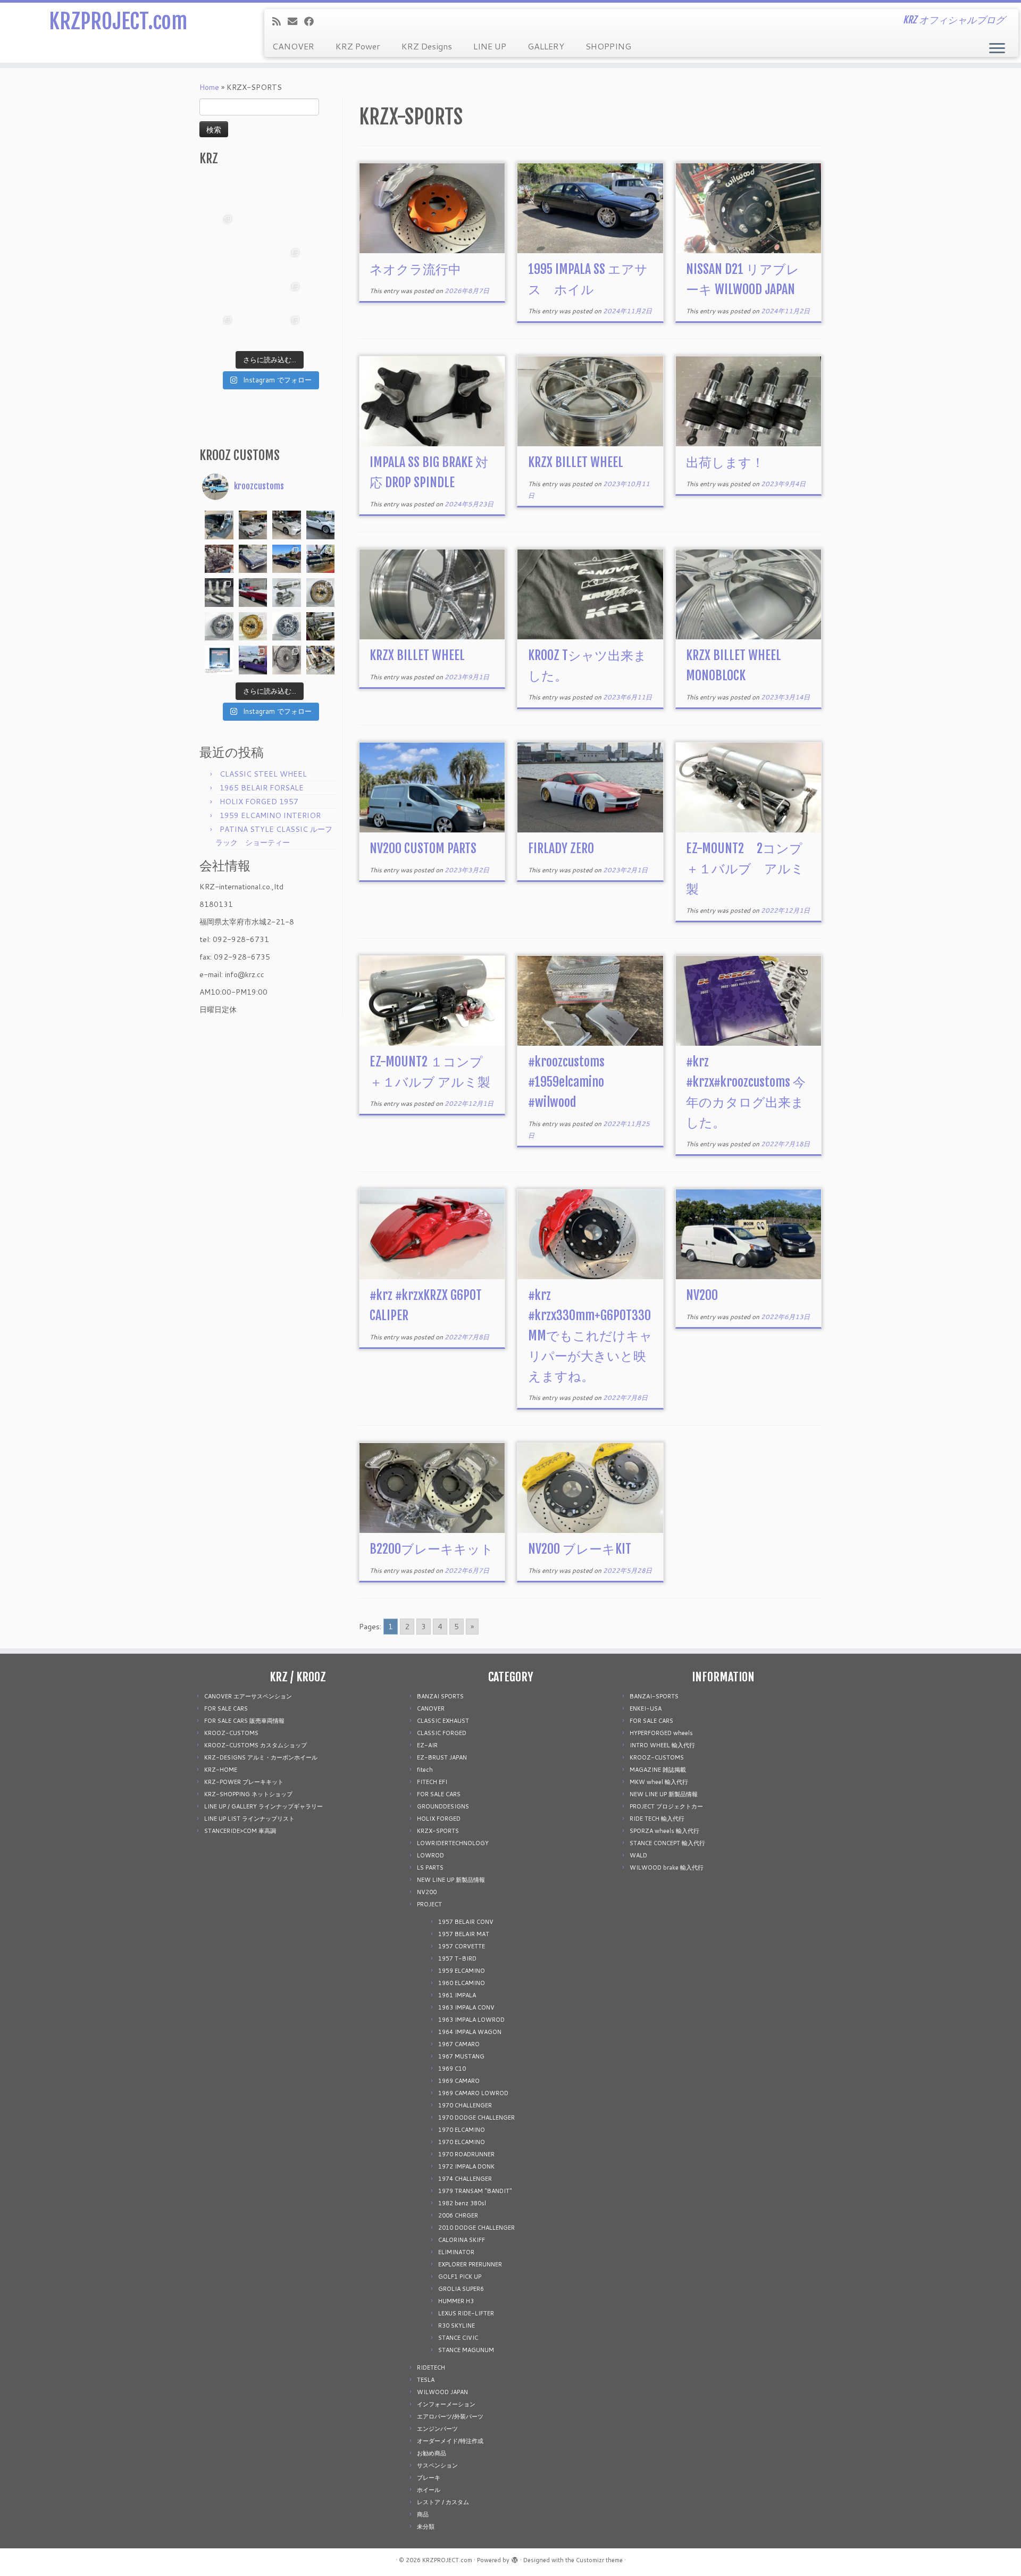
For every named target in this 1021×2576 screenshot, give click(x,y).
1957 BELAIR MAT (464, 1934)
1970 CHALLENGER (465, 2105)
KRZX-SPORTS (438, 1831)
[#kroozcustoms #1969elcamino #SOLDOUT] (253, 559)
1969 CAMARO (459, 2081)
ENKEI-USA (646, 1708)
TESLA (426, 2380)
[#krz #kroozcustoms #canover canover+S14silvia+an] (321, 194)
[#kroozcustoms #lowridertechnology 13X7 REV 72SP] (287, 627)
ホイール (429, 2490)
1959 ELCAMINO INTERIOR (270, 815)
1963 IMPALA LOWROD (471, 2020)
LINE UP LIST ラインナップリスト (249, 1819)
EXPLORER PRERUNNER (470, 2264)
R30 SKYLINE (457, 2325)
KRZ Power (358, 46)
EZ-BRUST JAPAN (442, 1757)
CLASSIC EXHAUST (443, 1721)
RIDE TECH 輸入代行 (657, 1819)
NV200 (702, 1295)
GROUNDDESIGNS (443, 1806)
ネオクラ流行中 (415, 269)
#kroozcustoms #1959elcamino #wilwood (566, 1082)
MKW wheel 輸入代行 (659, 1782)
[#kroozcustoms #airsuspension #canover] (219, 559)
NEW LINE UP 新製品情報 (451, 1880)
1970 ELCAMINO (462, 2130)
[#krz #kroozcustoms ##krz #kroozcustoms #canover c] (287, 194)
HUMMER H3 (456, 2301)
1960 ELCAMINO (462, 1983)
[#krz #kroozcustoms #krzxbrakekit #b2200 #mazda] (219, 194)
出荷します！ (725, 462)
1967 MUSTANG (461, 2056)
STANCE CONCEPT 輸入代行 (667, 1843)
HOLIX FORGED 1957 (259, 802)
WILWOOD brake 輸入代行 (667, 1868)
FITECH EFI (432, 1782)
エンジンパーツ (437, 2429)
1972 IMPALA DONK (466, 2166)
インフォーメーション (446, 2404)
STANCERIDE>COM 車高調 (240, 1831)
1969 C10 (452, 2069)
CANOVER (293, 46)
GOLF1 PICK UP (460, 2277)
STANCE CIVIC (458, 2338)
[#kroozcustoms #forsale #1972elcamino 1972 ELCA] (287, 559)
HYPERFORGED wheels (661, 1733)
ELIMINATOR (456, 2252)
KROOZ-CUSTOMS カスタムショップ (256, 1745)
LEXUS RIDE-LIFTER (466, 2313)
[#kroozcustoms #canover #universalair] (321, 559)
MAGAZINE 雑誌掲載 (658, 1770)
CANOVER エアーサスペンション (248, 1696)
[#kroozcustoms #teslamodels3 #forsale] (321, 525)
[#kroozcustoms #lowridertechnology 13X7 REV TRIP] (321, 593)
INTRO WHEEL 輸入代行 (662, 1745)
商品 (423, 2514)
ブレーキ (429, 2478)
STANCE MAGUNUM (466, 2350)
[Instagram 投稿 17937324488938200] (253, 525)
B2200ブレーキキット (432, 1549)
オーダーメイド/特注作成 (450, 2441)
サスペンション (437, 2465)
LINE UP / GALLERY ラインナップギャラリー (263, 1806)
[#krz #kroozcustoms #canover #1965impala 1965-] (321, 228)
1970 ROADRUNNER (466, 2154)
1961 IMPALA (457, 1995)
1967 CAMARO (459, 2044)
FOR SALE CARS (226, 1708)
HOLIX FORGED (439, 1819)
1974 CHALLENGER (465, 2179)
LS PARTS (430, 1868)
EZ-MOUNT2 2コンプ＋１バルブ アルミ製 (745, 869)
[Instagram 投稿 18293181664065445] (287, 228)
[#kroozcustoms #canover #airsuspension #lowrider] (219, 593)
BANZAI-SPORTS (654, 1696)
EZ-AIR (427, 1745)
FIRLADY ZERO (561, 848)
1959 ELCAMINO (462, 1971)
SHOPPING (608, 46)
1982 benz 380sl (462, 2203)
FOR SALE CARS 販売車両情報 (244, 1721)
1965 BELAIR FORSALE (262, 788)
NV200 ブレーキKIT (580, 1549)
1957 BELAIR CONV (466, 1922)
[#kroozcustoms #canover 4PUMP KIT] (321, 660)
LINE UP (490, 46)
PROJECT (429, 1904)
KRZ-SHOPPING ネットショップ (248, 1794)
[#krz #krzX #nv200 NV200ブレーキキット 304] (287, 261)
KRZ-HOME (221, 1770)
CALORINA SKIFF (462, 2240)
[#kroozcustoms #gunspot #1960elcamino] (219, 525)
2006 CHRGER (458, 2215)
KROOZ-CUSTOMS (231, 1733)
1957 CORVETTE (462, 1946)
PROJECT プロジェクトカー (666, 1806)
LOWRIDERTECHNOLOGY (453, 1843)
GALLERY (546, 46)
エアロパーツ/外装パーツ (450, 2416)
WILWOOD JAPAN (442, 2392)
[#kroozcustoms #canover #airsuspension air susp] (287, 593)
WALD (638, 1855)
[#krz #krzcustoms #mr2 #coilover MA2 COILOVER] (253, 329)
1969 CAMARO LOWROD (473, 2093)
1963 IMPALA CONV (466, 2007)
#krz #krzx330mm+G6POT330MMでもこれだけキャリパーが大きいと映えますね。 (590, 1336)
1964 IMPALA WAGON (470, 2032)
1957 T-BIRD (457, 1958)
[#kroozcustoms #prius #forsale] (287, 525)
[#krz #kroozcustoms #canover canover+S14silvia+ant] (253, 194)
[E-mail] (296, 21)
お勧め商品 (432, 2453)
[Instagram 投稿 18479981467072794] (219, 660)
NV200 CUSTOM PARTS (423, 848)
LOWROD (430, 1855)
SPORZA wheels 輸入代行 (664, 1831)
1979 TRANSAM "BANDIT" (475, 2191)
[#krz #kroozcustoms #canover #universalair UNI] (253, 261)
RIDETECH (431, 2367)
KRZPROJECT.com (118, 21)
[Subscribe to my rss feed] (280, 21)
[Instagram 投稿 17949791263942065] (253, 228)
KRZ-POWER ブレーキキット (244, 1782)
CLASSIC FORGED (442, 1733)
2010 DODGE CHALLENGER (476, 2228)
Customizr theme (599, 2560)
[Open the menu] (997, 49)
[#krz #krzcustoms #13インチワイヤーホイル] (287, 295)
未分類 (426, 2527)
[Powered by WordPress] (515, 2558)
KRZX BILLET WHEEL (576, 462)
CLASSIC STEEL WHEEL (263, 774)
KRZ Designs (427, 46)
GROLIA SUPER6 (461, 2289)
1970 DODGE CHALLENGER (476, 2118)
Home (209, 87)
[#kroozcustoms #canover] (321, 627)
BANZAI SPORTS (440, 1696)
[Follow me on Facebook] (312, 21)
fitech (425, 1770)
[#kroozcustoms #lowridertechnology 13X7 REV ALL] (253, 627)
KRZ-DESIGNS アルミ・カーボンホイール (261, 1757)
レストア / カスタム (443, 2502)
